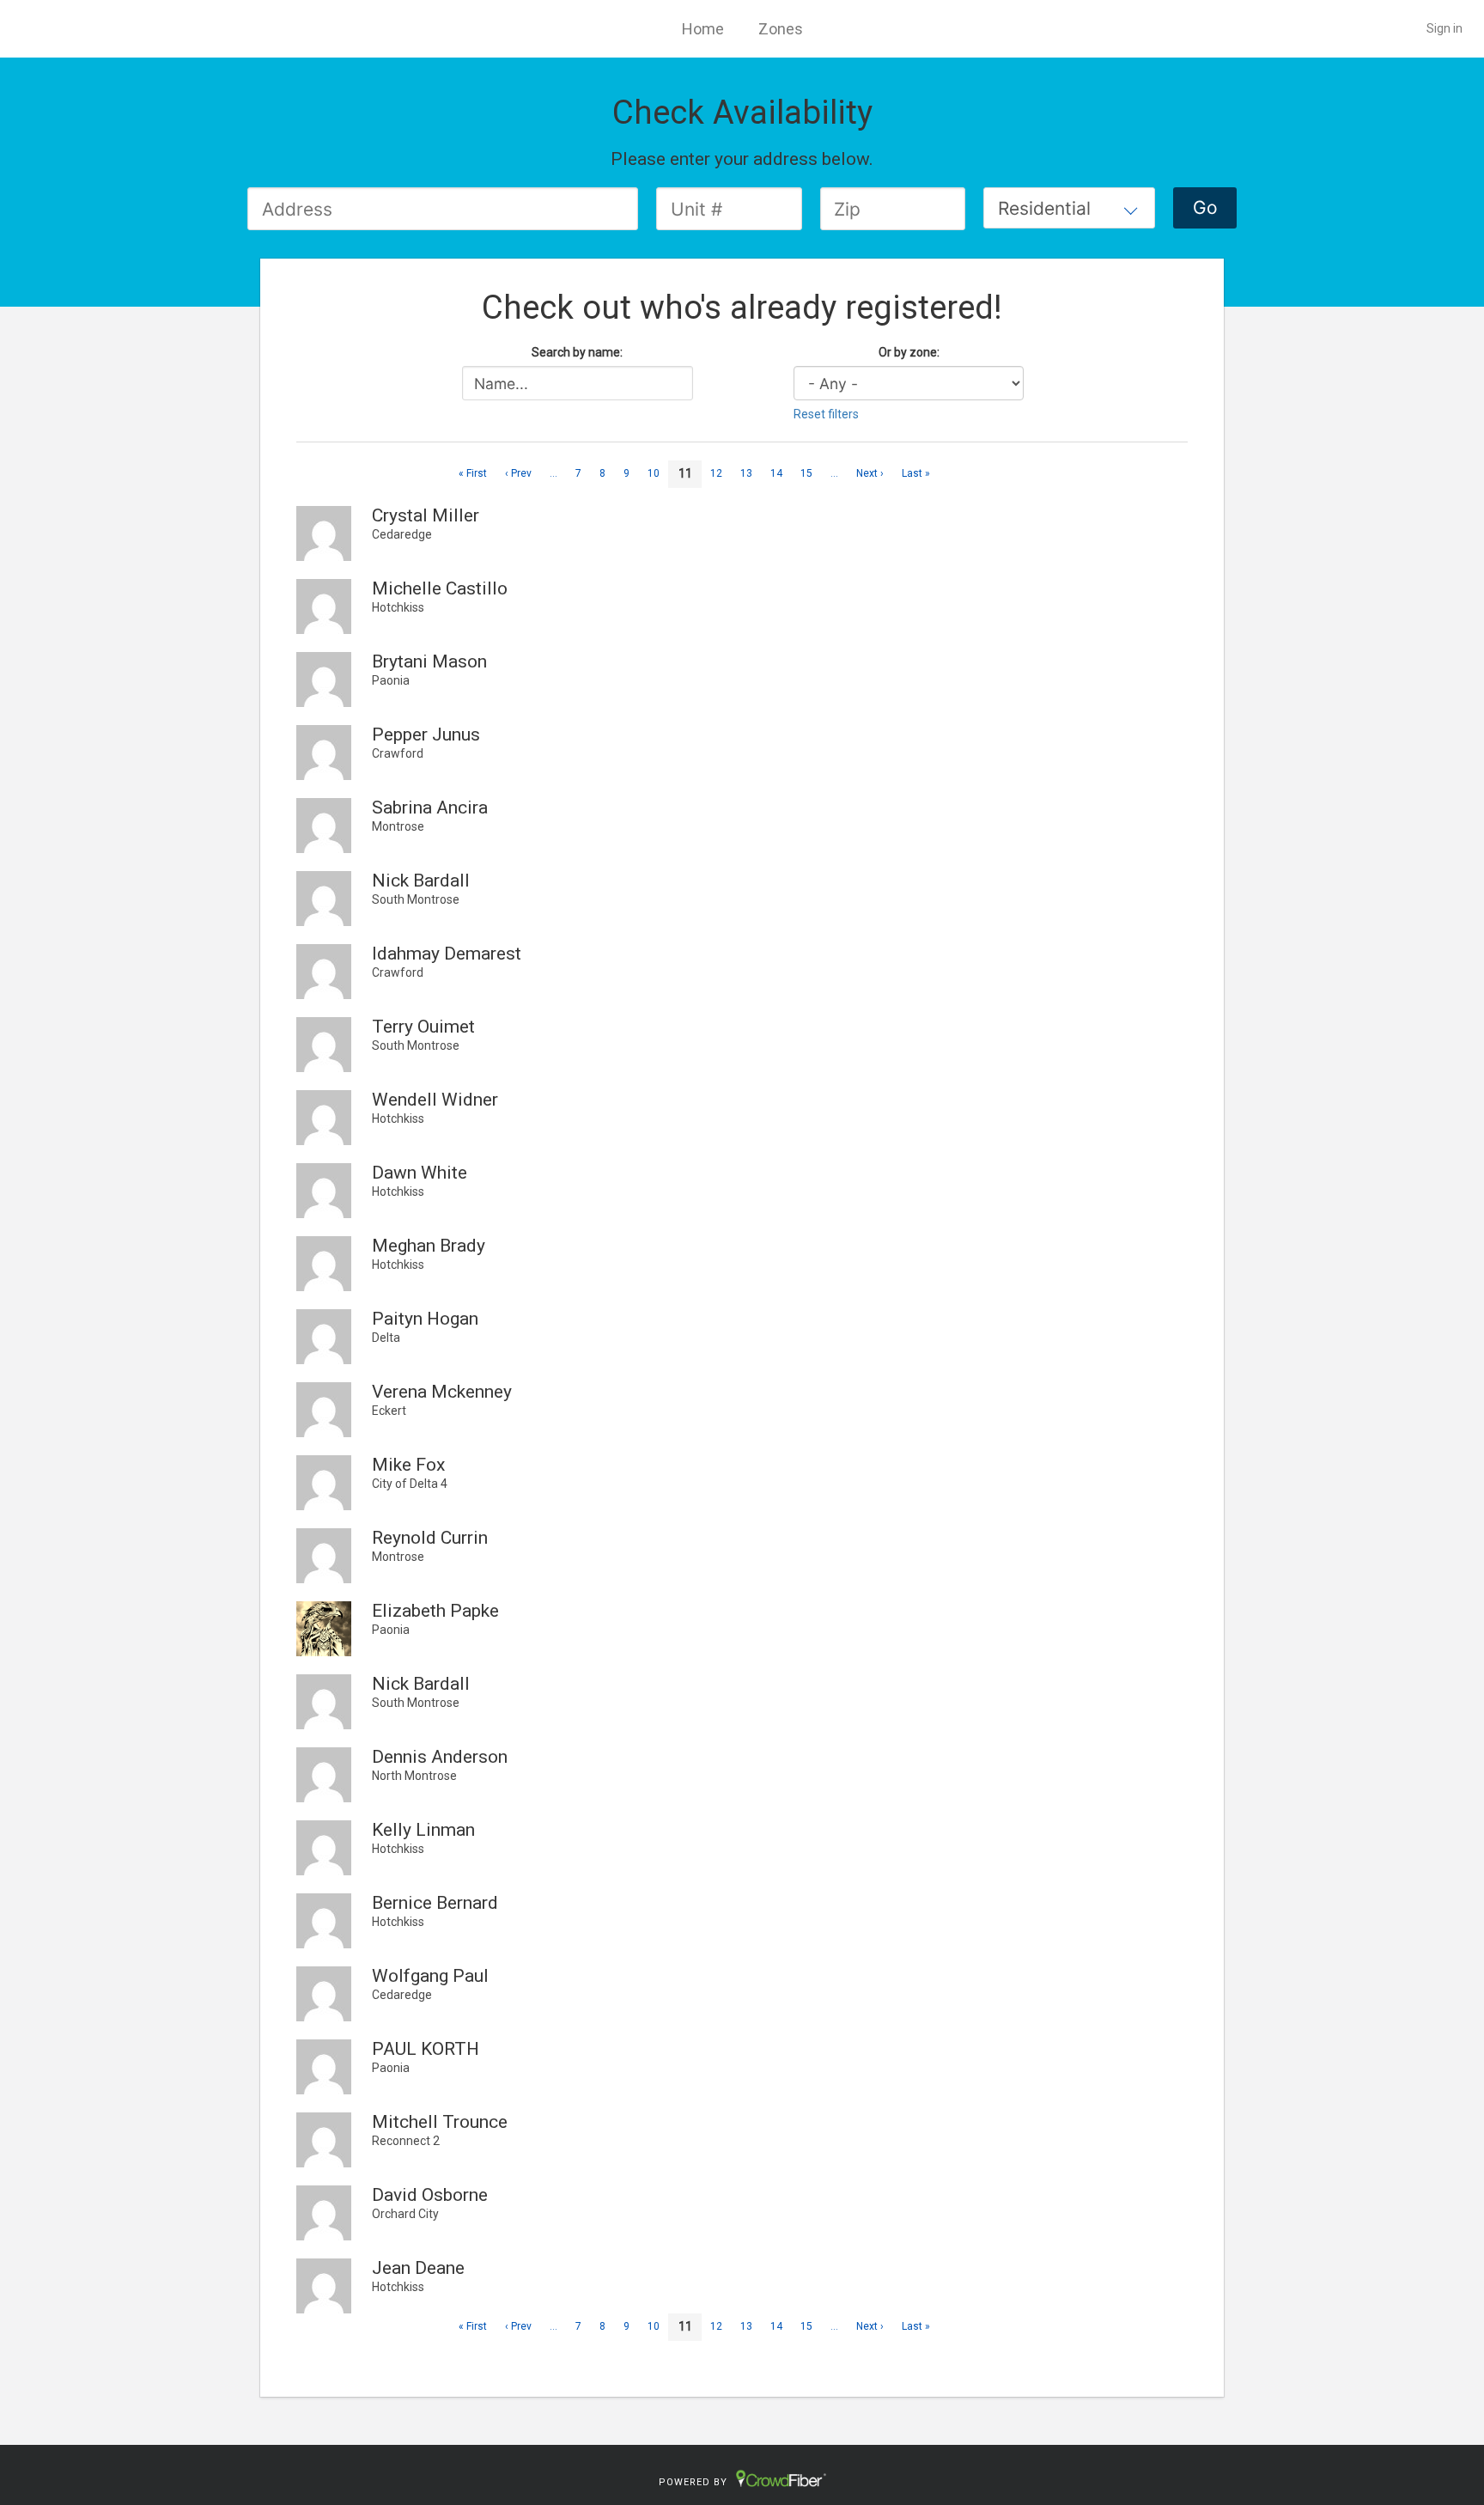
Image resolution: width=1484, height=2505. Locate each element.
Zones (781, 29)
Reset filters (826, 414)
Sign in (1444, 28)
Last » (916, 473)
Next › (870, 473)
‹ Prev (518, 473)
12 (716, 473)
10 (654, 473)
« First (473, 473)
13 (746, 473)
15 (806, 473)
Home (703, 29)
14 (776, 473)
